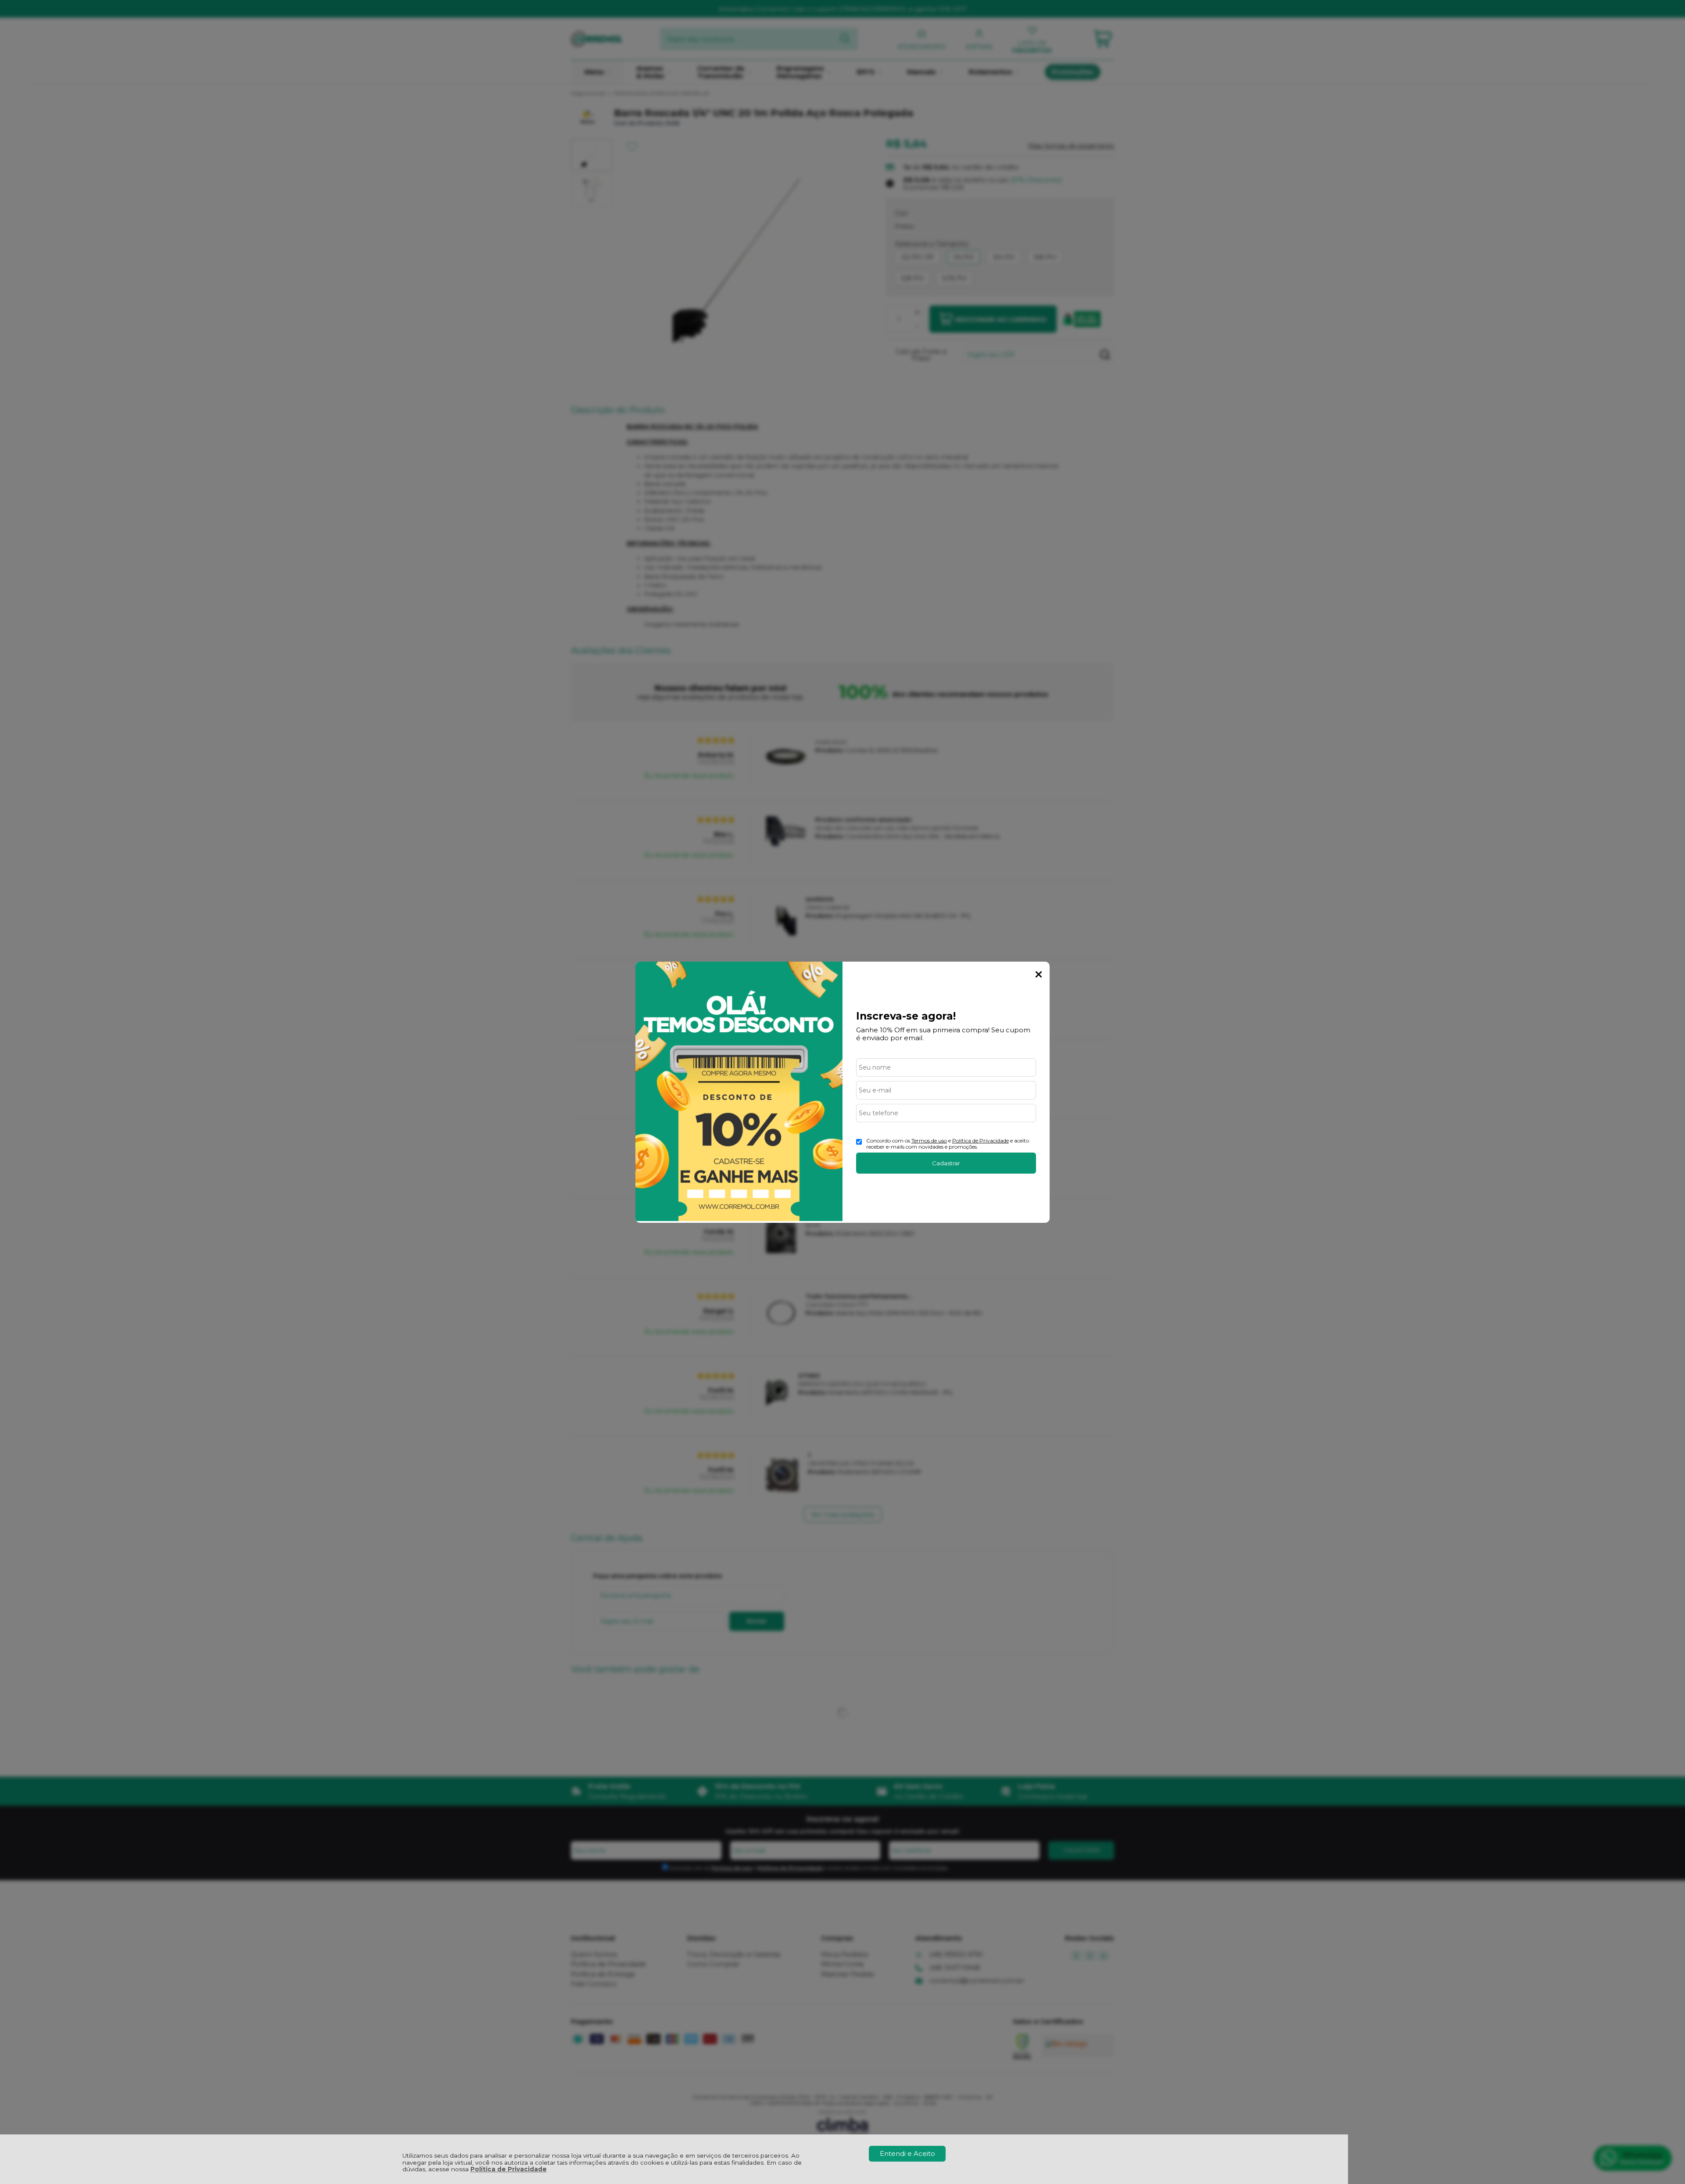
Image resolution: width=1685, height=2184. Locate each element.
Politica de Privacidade (981, 1140)
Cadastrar (946, 1163)
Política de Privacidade (509, 2169)
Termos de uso (929, 1140)
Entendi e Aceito (907, 2153)
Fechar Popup (1039, 974)
